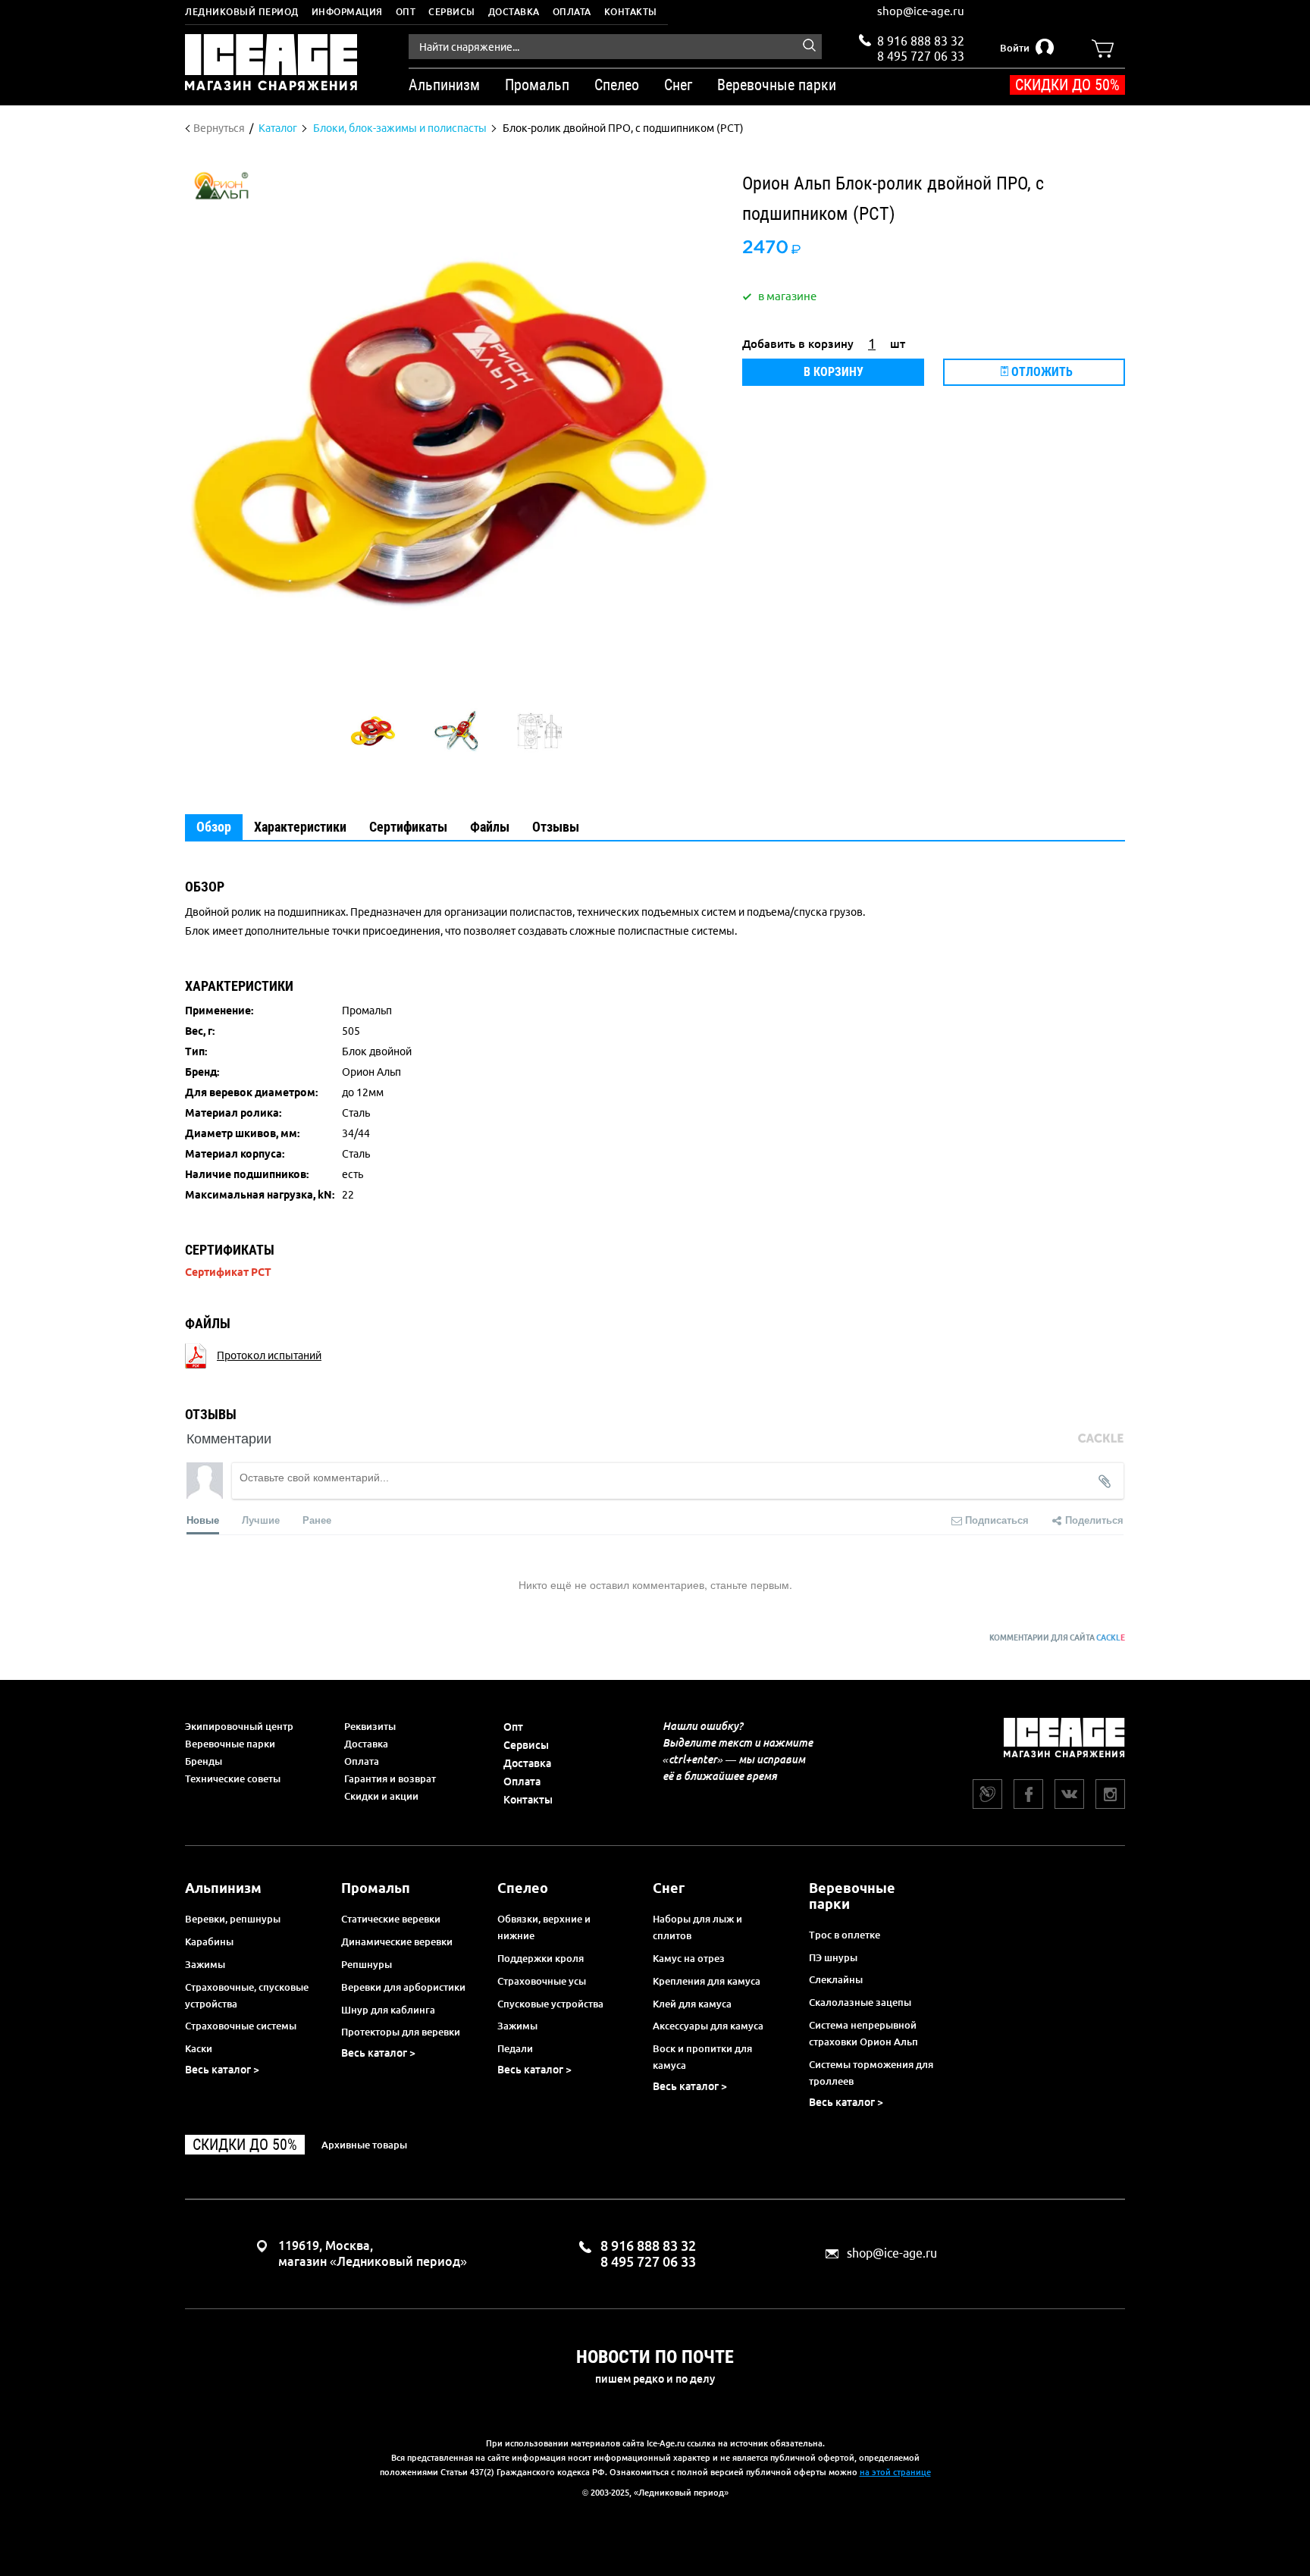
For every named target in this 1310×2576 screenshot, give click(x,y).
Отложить (1040, 372)
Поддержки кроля (541, 1958)
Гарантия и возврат (390, 1778)
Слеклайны (836, 1979)
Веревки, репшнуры (233, 1919)
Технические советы (233, 1778)
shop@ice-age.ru (921, 11)
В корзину (834, 372)
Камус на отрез (689, 1958)
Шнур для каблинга (388, 2010)
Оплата (572, 12)
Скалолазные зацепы (860, 2002)
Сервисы (452, 12)
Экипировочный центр (239, 1726)
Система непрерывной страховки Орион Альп (863, 2033)
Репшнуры (367, 1964)
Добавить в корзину (798, 344)
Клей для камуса (692, 2004)
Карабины (209, 1941)
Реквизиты (370, 1726)
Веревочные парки (230, 1744)
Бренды (204, 1761)
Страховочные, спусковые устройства (247, 1995)
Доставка (514, 12)
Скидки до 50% (1067, 85)
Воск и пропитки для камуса (702, 2057)
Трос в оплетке (845, 1935)
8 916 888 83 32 (921, 41)
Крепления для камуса (707, 1981)
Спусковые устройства (550, 2004)
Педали (515, 2048)
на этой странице (895, 2472)
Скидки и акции (381, 1796)
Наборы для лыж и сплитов (697, 1927)
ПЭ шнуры (833, 1957)
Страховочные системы (241, 2026)
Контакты (631, 12)
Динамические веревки (397, 1941)
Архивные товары (364, 2145)
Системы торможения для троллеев (871, 2073)
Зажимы (205, 1964)
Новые (203, 1520)
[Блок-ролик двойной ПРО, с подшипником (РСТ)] (373, 731)
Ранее (317, 1520)
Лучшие (261, 1520)
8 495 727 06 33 (921, 55)
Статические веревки (391, 1919)
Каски (199, 2048)
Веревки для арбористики (403, 1987)
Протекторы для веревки (401, 2032)
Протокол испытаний (269, 1355)
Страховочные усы (542, 1981)
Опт (406, 12)
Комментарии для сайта (1057, 1638)
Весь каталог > (222, 2070)
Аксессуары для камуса (708, 2026)
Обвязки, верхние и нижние (544, 1927)
